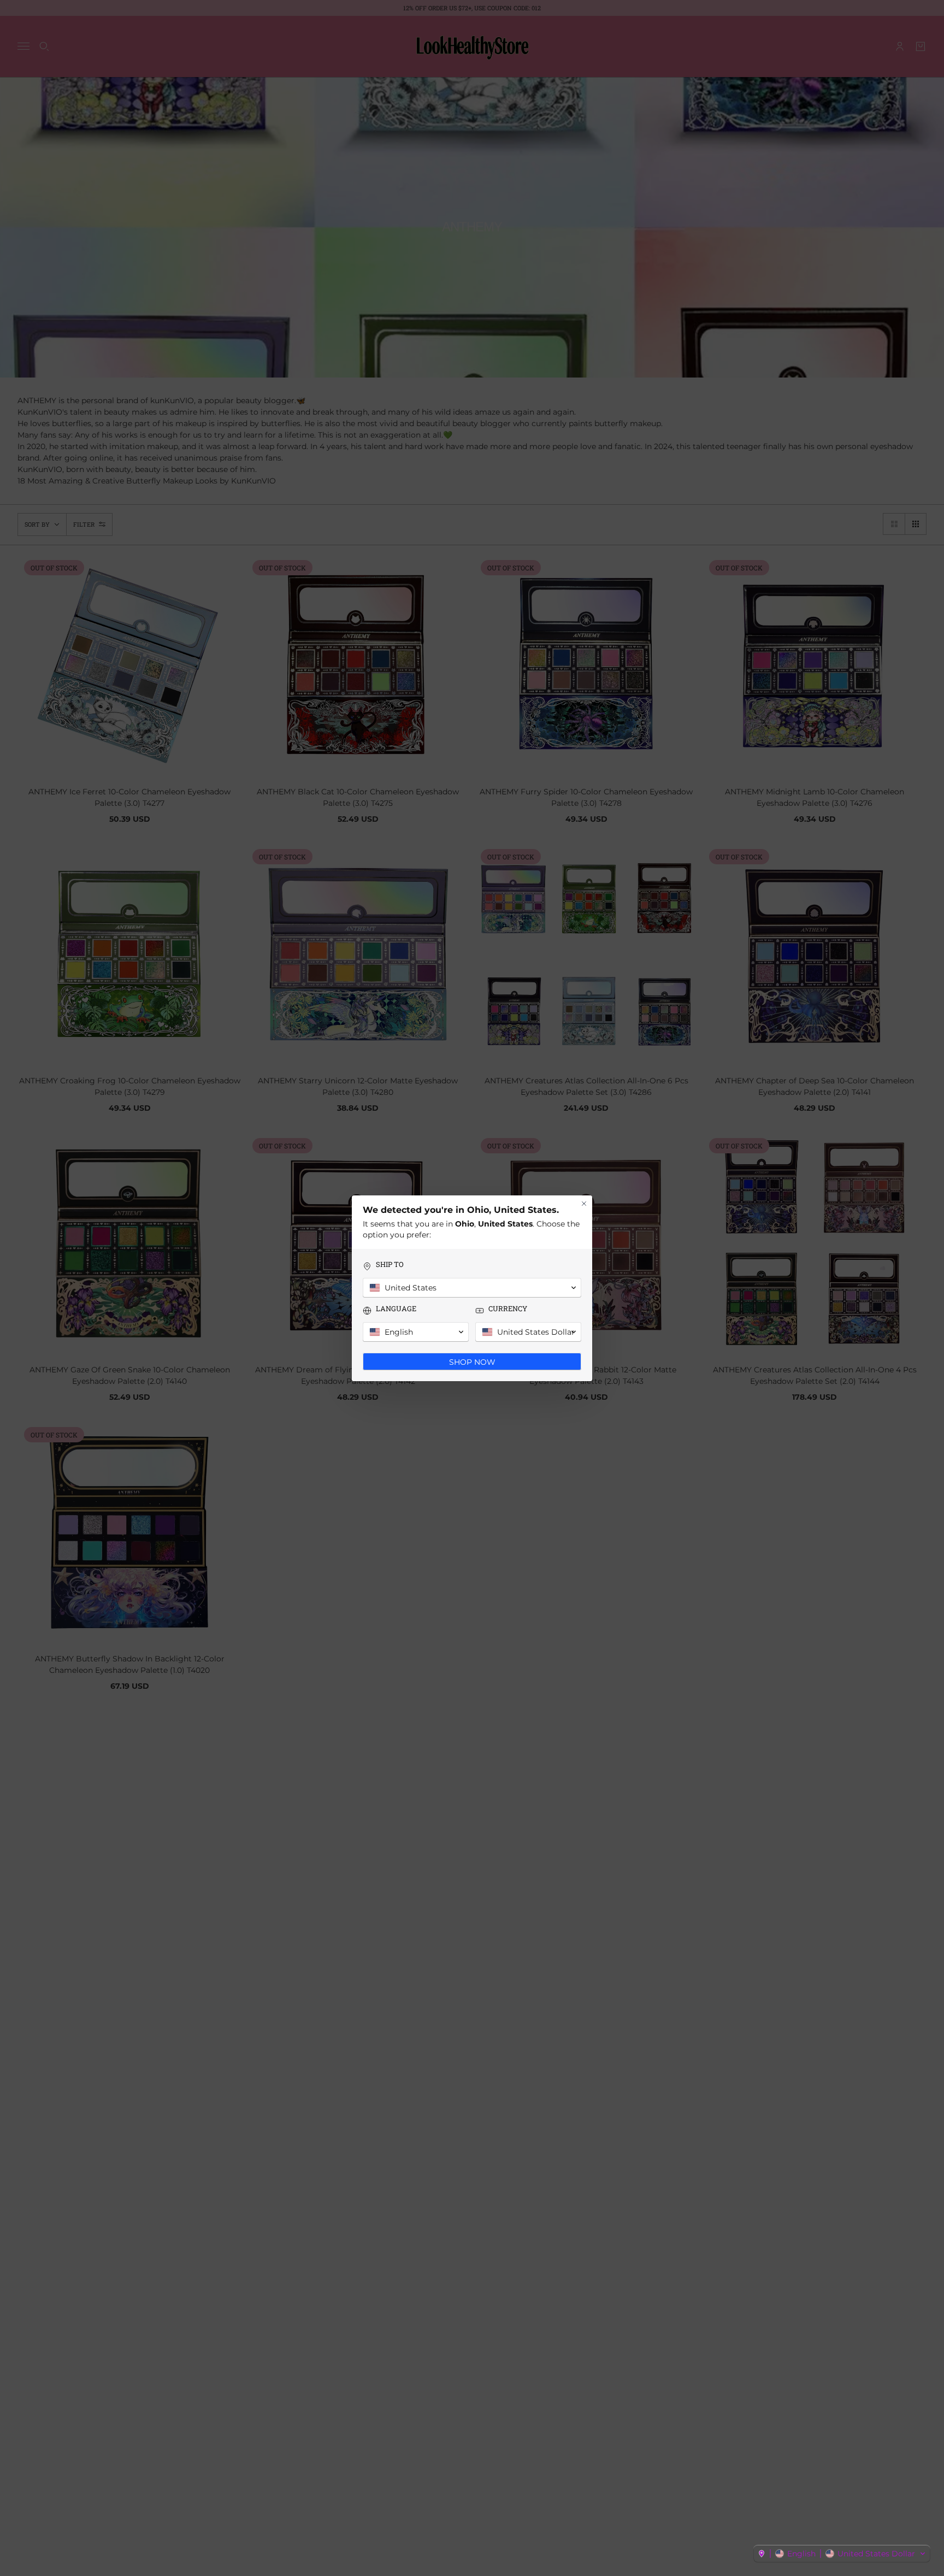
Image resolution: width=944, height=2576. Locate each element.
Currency (508, 1309)
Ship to (390, 1265)
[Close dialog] (584, 1204)
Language (396, 1309)
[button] (842, 2554)
